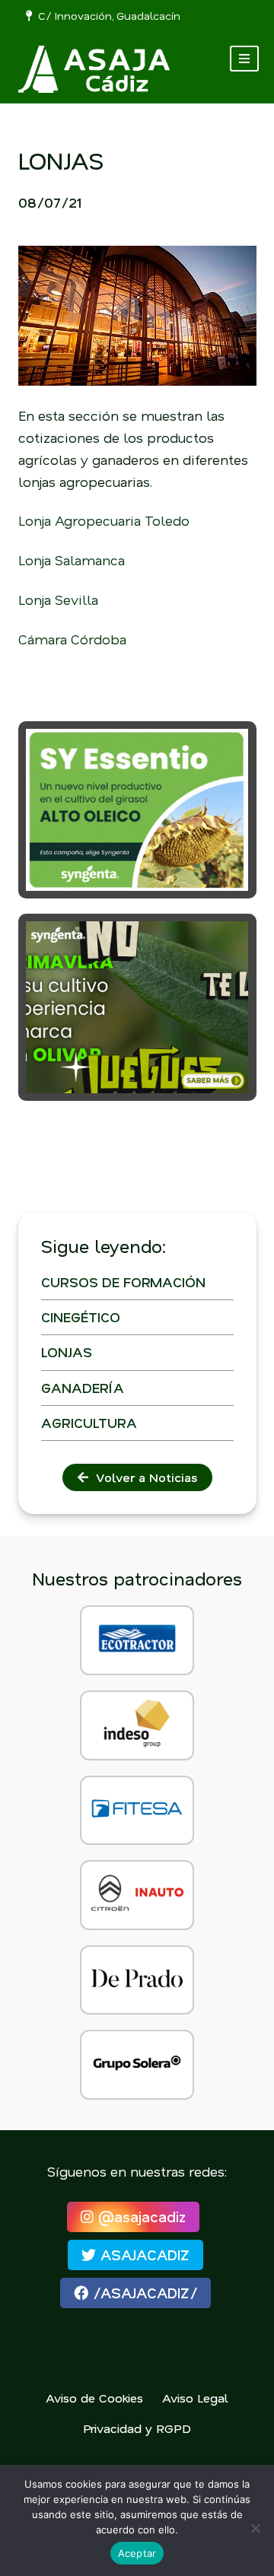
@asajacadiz (140, 2217)
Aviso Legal (195, 2398)
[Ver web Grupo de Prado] (137, 1980)
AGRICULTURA (89, 1423)
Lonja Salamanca (72, 560)
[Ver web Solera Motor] (137, 2065)
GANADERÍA (83, 1388)
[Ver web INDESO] (137, 1725)
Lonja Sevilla (58, 599)
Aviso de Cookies (94, 2398)
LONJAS (67, 1352)
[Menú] (244, 59)
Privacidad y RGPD (137, 2428)
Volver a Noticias (143, 1477)
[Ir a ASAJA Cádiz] (94, 69)
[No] (255, 2528)
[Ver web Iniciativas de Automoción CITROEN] (137, 1895)
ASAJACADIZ (143, 2255)
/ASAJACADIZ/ (143, 2293)
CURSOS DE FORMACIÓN (123, 1282)
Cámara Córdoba (72, 639)
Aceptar (137, 2553)
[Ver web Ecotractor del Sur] (137, 1640)
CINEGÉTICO (81, 1317)
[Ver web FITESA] (137, 1811)
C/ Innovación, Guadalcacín (106, 16)
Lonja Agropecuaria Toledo (104, 520)
